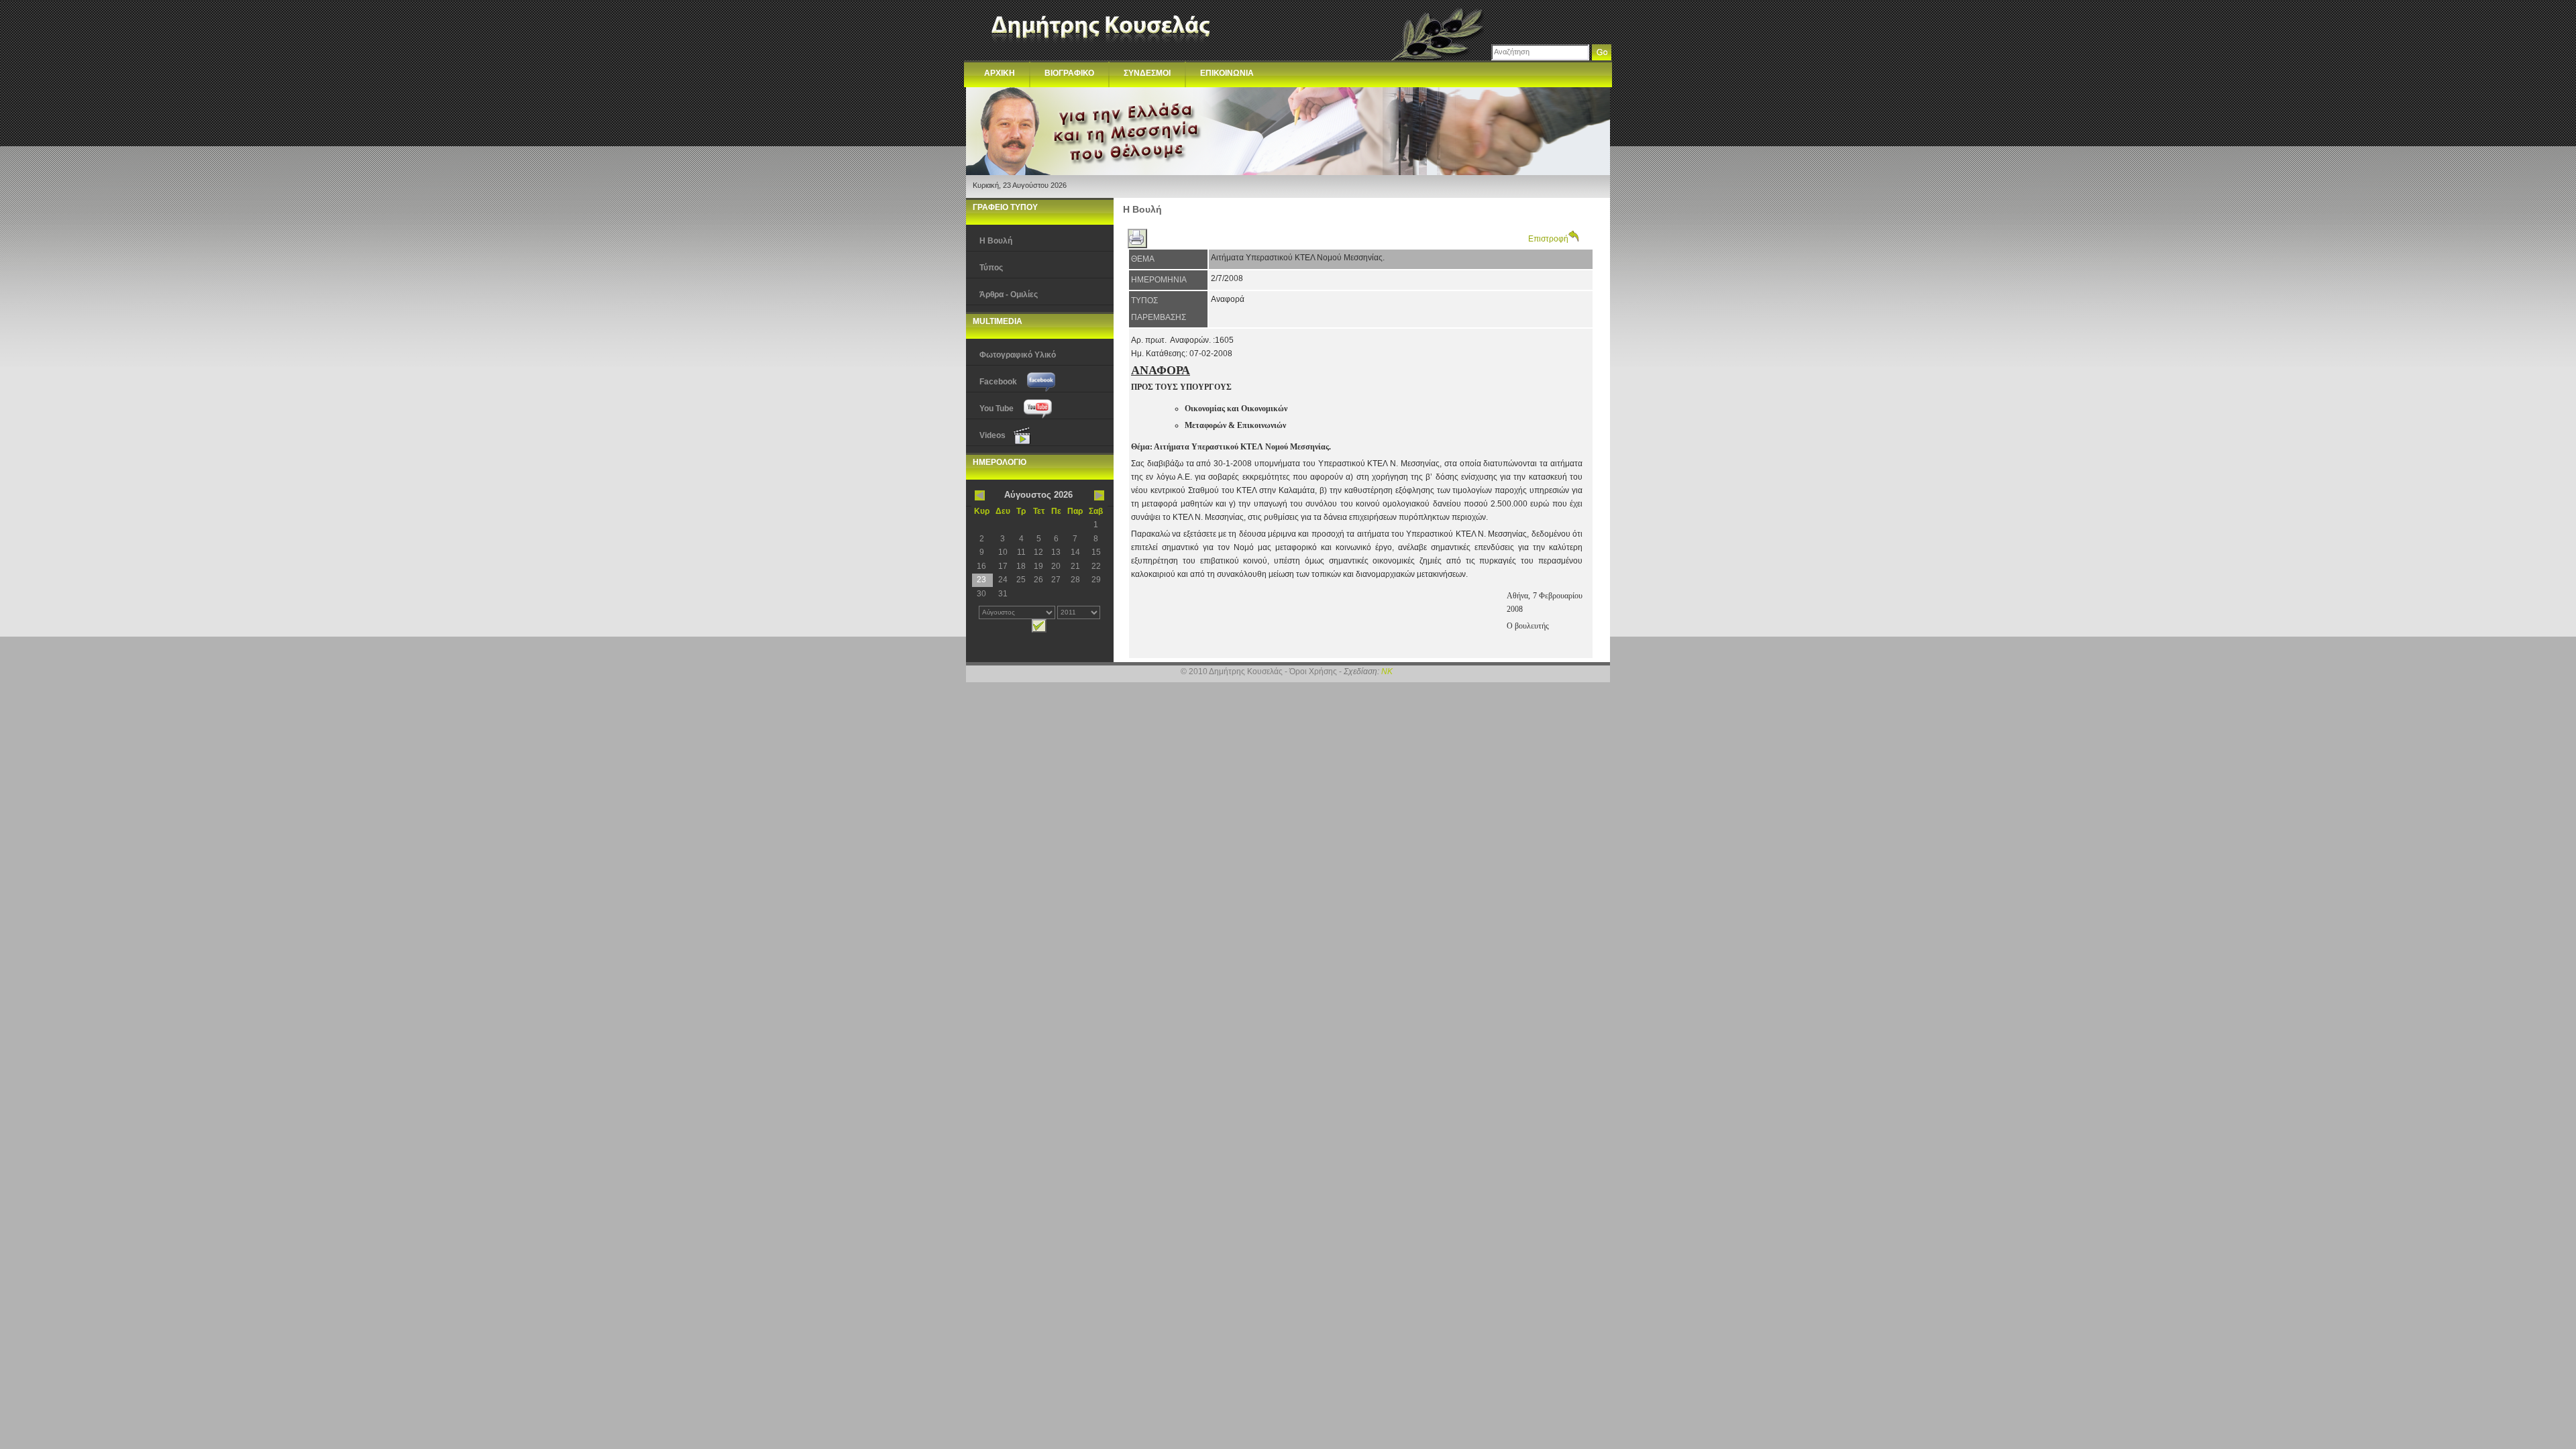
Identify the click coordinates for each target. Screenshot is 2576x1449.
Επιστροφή (1548, 239)
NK (1387, 672)
